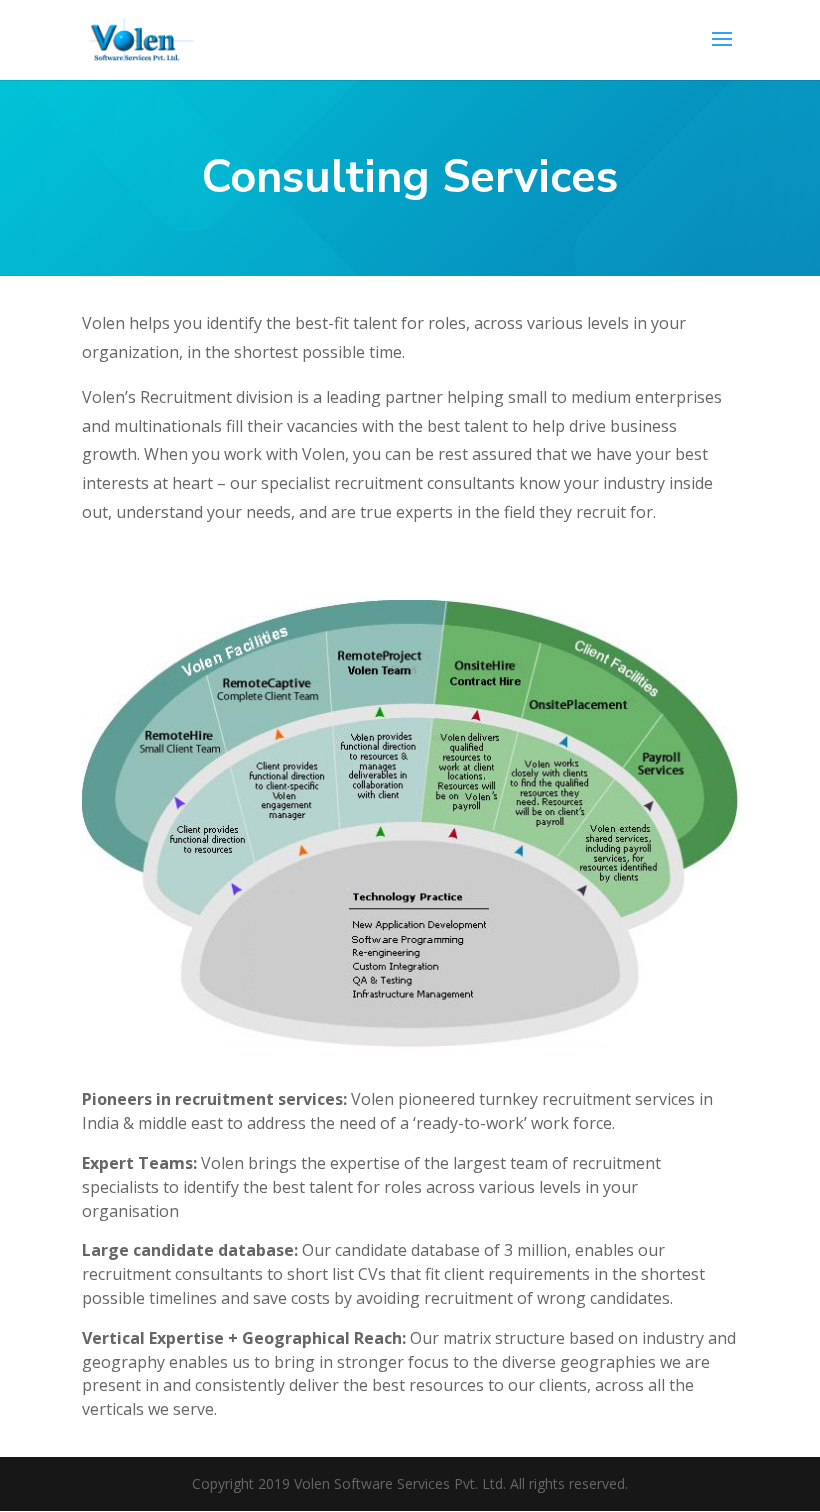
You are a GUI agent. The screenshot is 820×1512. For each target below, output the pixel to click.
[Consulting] (410, 1044)
